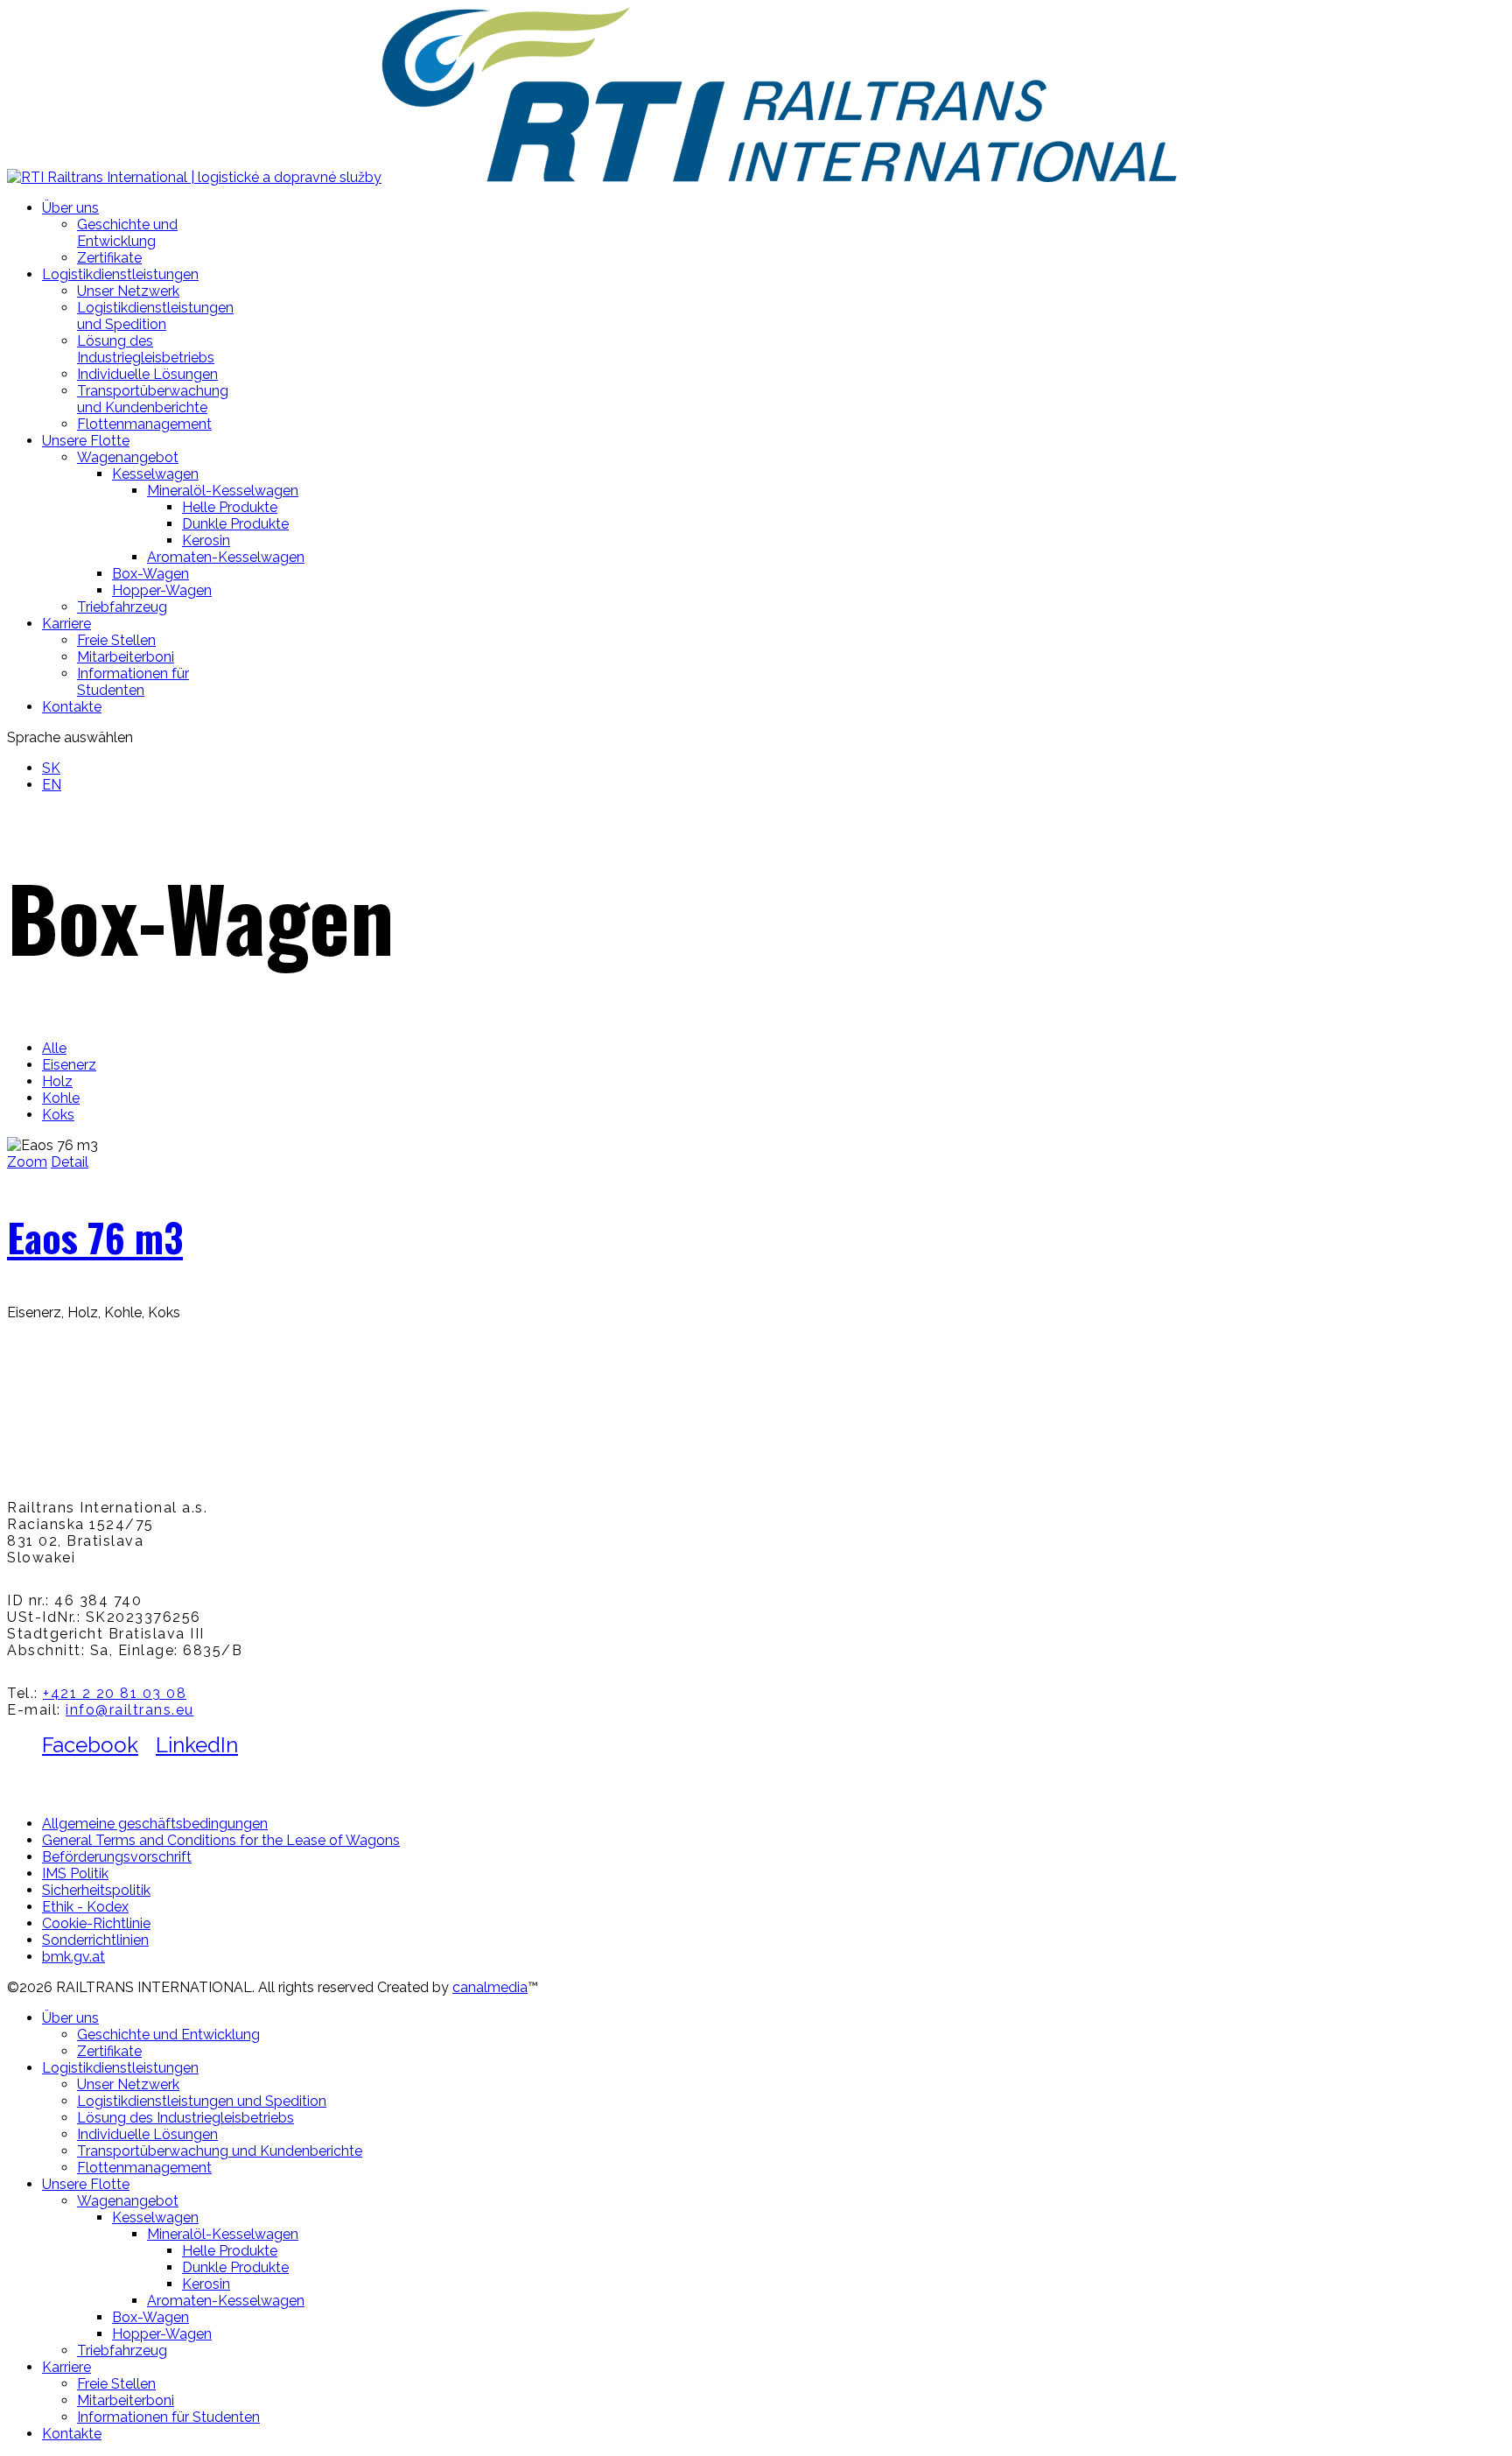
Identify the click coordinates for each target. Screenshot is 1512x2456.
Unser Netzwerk (128, 291)
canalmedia (490, 1987)
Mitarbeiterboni (126, 657)
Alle (54, 1048)
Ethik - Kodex (85, 1907)
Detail (70, 1162)
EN (52, 785)
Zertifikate (109, 258)
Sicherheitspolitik (96, 1890)
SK (51, 768)
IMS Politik (75, 1874)
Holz (57, 1081)
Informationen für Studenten (133, 682)
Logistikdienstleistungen (120, 274)
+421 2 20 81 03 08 (115, 1693)
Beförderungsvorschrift (117, 1857)
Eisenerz (69, 1065)
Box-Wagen (150, 574)
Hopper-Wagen (162, 590)
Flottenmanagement (144, 424)
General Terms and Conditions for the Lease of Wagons (221, 1840)
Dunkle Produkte (235, 524)
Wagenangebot (128, 457)
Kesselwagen (155, 474)
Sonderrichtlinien (95, 1940)
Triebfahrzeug (122, 607)
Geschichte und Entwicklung (127, 233)
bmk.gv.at (73, 1957)
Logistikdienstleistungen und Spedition (155, 316)
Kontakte (72, 707)
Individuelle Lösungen (147, 374)
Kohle (61, 1098)
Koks (58, 1115)
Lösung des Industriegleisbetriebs (146, 349)
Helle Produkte (230, 507)
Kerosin (206, 540)
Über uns (70, 208)
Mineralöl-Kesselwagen (223, 491)
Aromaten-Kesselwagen (226, 557)
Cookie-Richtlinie (96, 1923)
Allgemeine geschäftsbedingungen (155, 1824)
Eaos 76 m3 (95, 1237)
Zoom (27, 1162)
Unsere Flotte (86, 441)
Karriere (66, 624)
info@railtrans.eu (130, 1710)
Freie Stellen (116, 640)
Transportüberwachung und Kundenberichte (153, 399)
